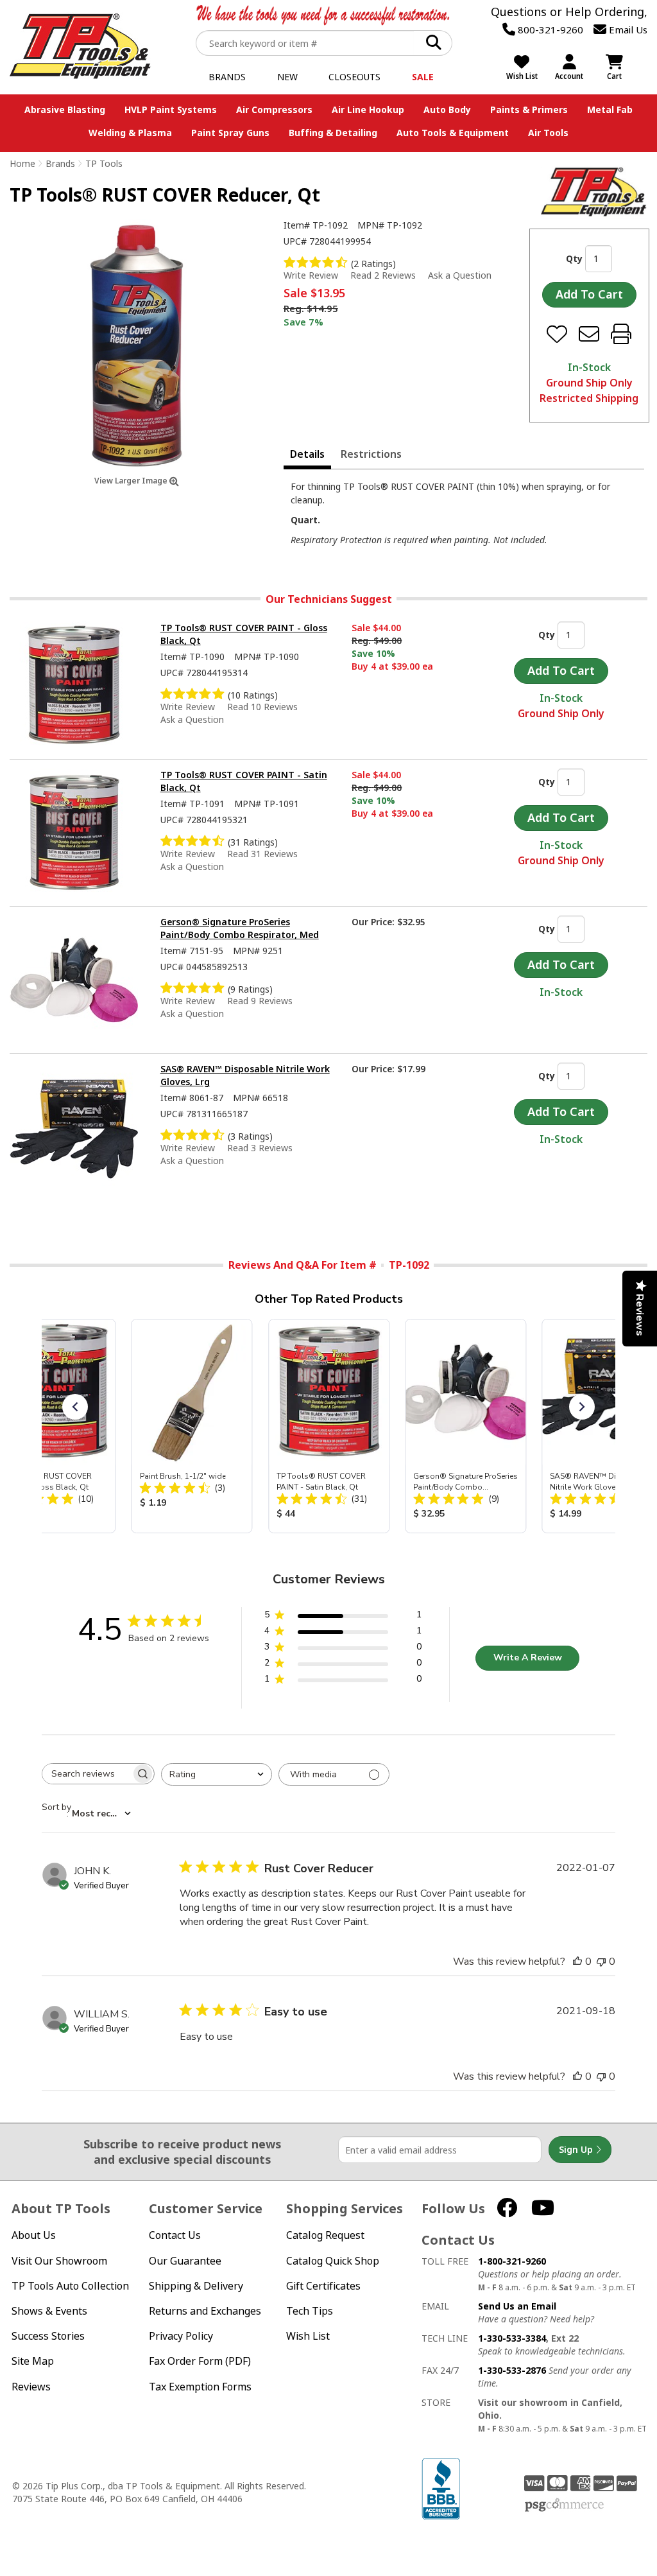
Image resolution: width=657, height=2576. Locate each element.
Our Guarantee (185, 2261)
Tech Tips (310, 2311)
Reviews (31, 2387)
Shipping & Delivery (196, 2286)
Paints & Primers (529, 109)
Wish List (308, 2336)
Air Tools (548, 133)
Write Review (311, 275)
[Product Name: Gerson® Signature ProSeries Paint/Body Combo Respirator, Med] (465, 1426)
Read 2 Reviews (383, 275)
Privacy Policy (181, 2336)
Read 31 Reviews (262, 854)
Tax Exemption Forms (200, 2387)
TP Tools (104, 163)
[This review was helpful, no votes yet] (577, 1962)
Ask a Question (460, 275)
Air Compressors (274, 109)
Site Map (33, 2361)
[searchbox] (87, 1774)
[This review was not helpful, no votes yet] (601, 1962)
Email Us (627, 30)
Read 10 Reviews (262, 707)
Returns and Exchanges (205, 2311)
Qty (574, 258)
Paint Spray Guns (230, 133)
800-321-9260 (549, 30)
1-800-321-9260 (512, 2261)
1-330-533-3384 (512, 2338)
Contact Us (175, 2235)
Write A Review (528, 1658)
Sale (423, 77)
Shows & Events (49, 2311)
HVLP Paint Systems (171, 109)
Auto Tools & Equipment (453, 133)
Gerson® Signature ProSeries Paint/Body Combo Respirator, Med (240, 928)
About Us (34, 2235)
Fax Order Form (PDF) (200, 2361)
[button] (75, 1407)
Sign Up (577, 2149)
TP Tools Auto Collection (70, 2286)
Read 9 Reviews (260, 1001)
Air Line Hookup (368, 109)
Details (307, 454)
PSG (564, 2505)
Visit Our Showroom (59, 2261)
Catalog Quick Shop (333, 2261)
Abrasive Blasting (65, 109)
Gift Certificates (323, 2286)
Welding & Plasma (130, 133)
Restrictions (371, 454)
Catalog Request (325, 2235)
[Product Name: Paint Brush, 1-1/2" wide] (192, 1426)
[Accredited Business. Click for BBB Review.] (441, 2488)
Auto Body (447, 109)
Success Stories (48, 2336)
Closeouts (354, 77)
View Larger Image (132, 481)
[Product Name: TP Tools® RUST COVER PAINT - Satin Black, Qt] (329, 1426)
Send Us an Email (517, 2306)
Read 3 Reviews (260, 1148)
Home (22, 163)
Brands (227, 77)
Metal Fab (610, 109)
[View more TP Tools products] (594, 192)
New (287, 77)
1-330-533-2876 (512, 2370)
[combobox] (217, 1774)
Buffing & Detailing (333, 133)
